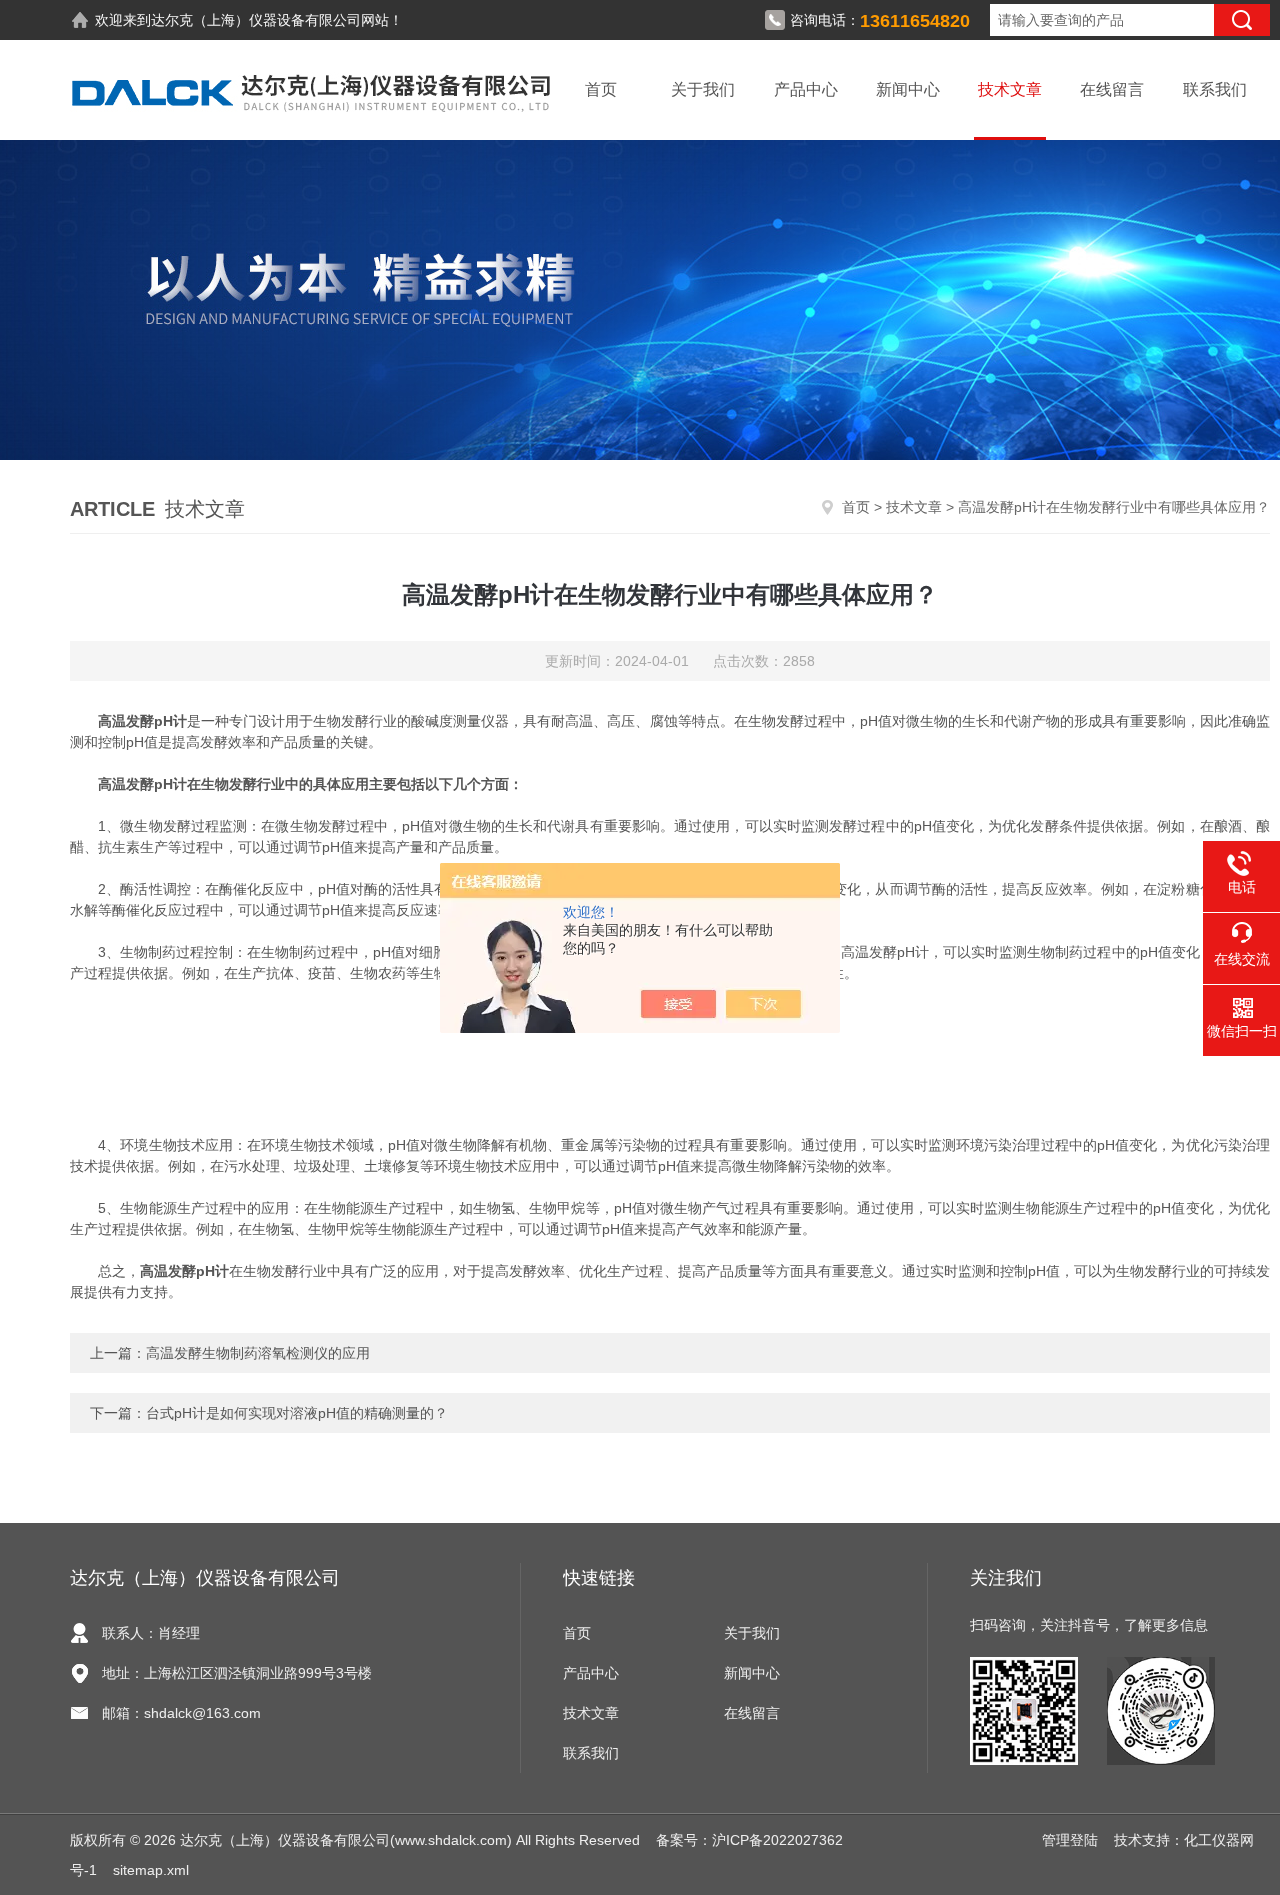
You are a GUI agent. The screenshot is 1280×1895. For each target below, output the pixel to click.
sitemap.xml (151, 1870)
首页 (601, 89)
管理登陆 (1070, 1840)
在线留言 (1112, 89)
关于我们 (703, 89)
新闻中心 (908, 89)
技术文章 (1010, 89)
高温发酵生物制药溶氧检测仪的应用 (258, 1353)
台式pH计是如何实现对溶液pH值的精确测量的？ (297, 1413)
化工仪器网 (1219, 1840)
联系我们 (1215, 89)
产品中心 (806, 89)
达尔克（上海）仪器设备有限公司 (256, 20)
